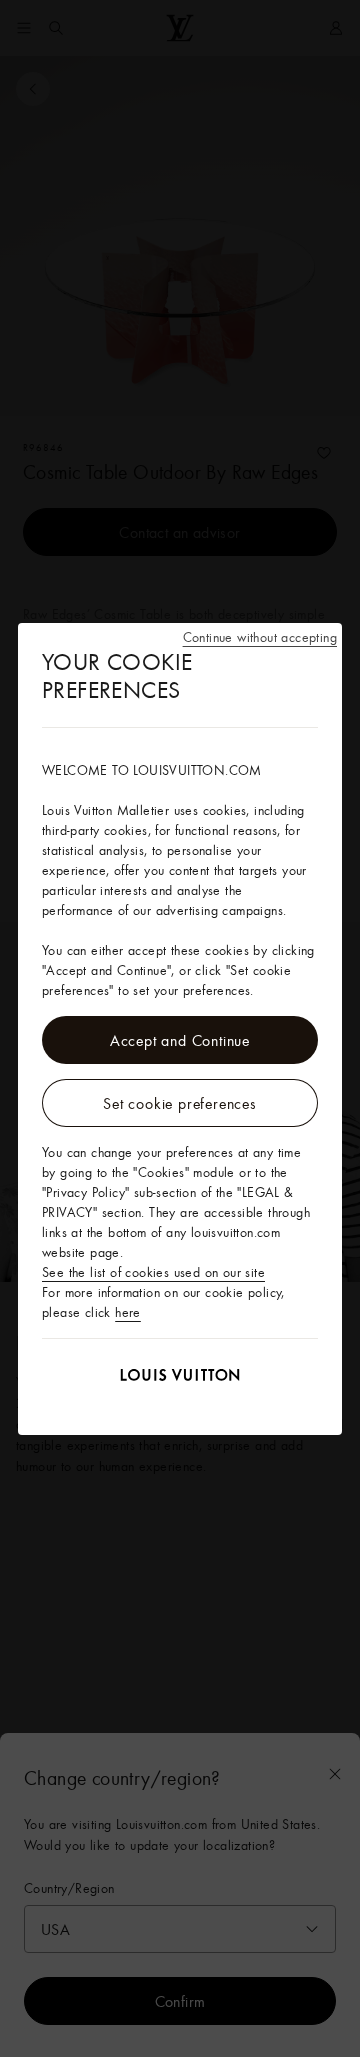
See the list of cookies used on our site (153, 1272)
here (128, 1312)
